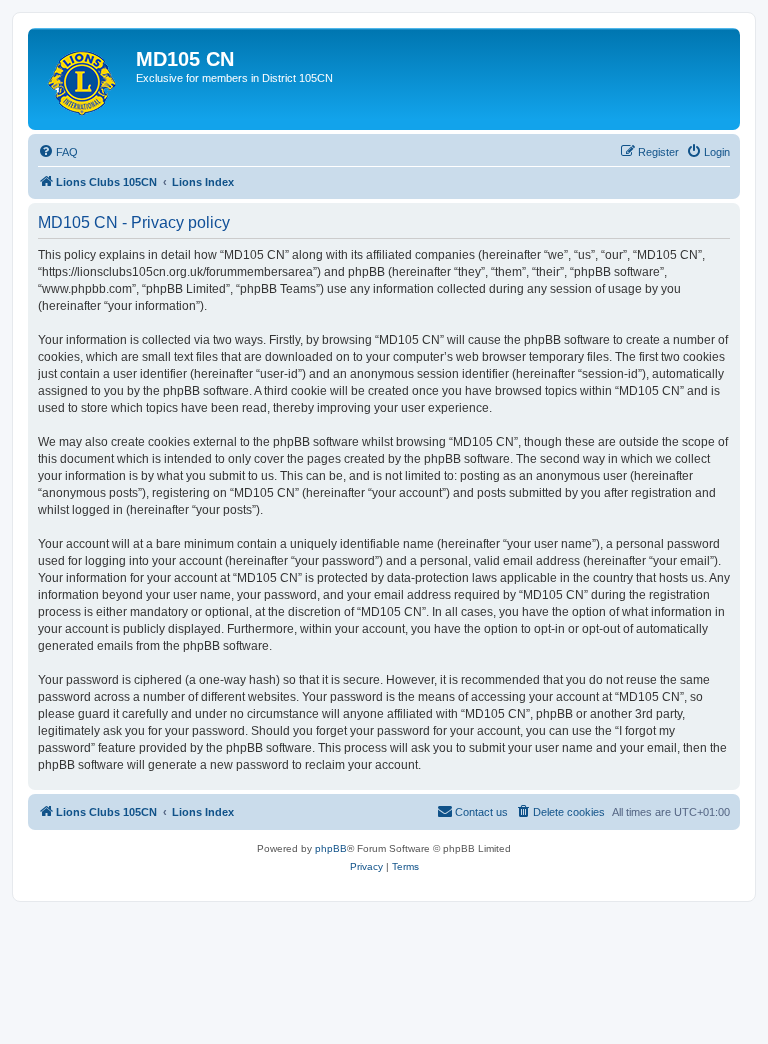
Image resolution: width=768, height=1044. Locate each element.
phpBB (331, 848)
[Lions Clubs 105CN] (84, 79)
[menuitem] (58, 152)
